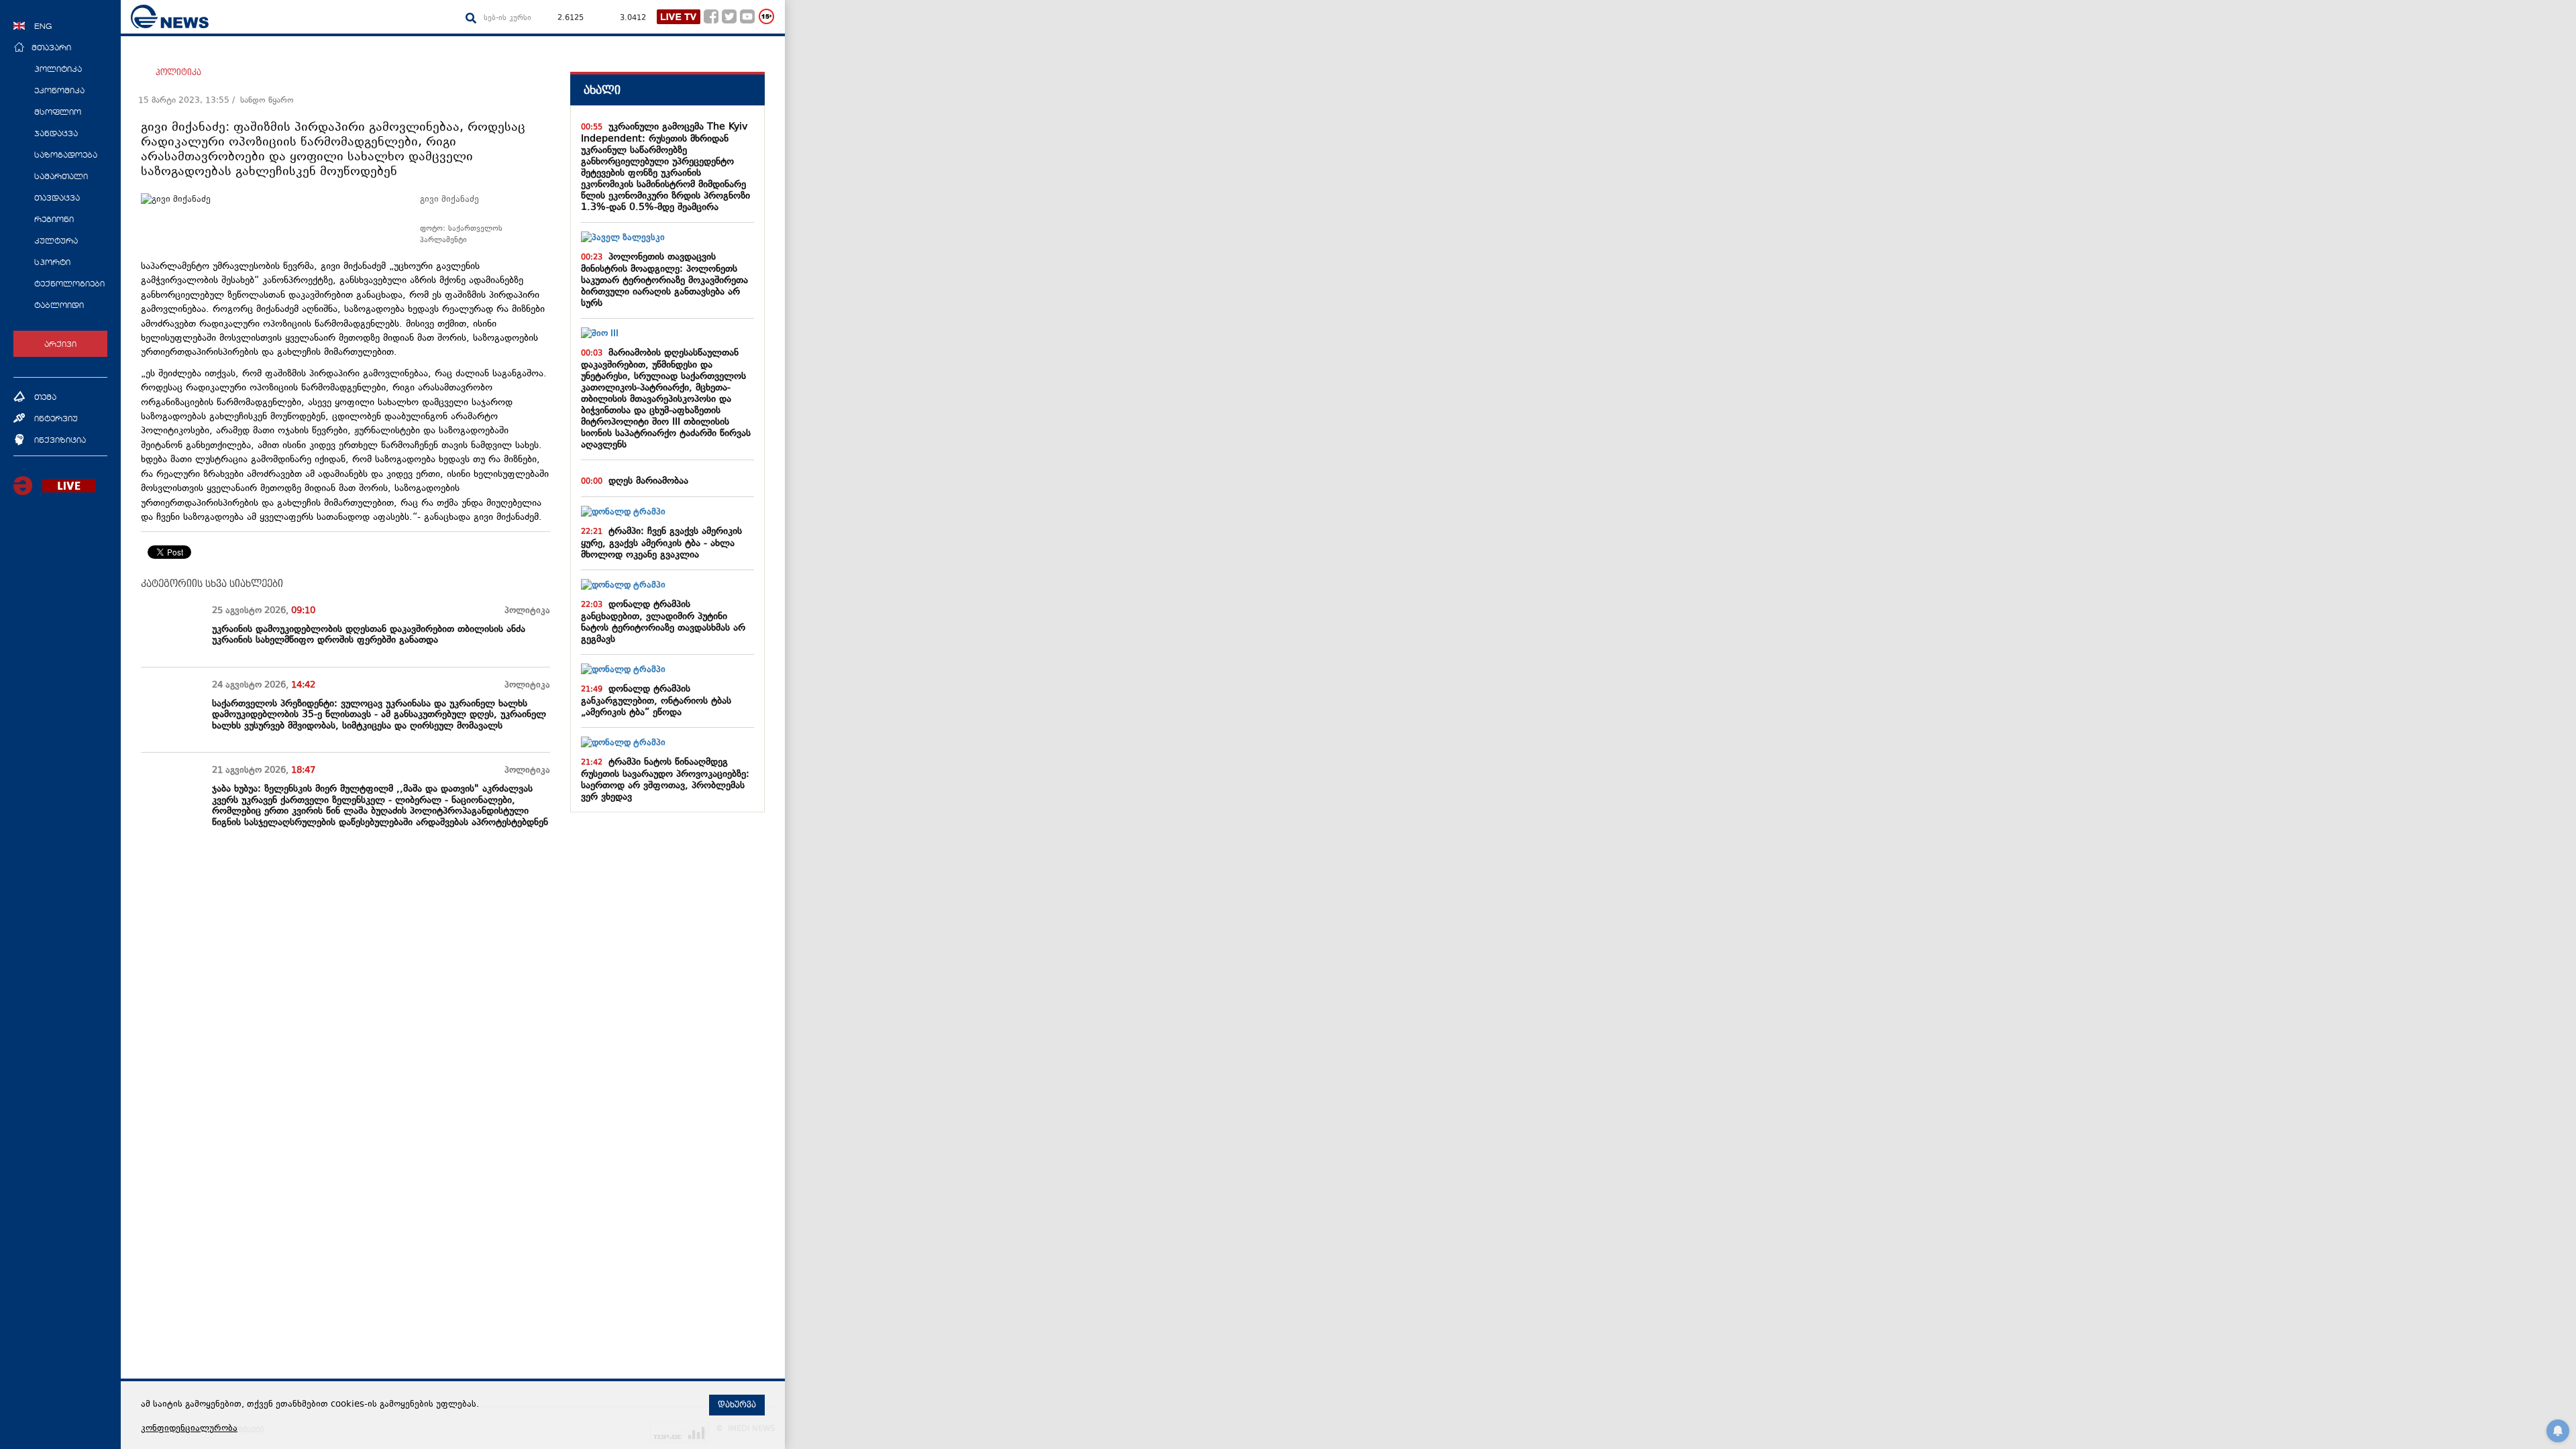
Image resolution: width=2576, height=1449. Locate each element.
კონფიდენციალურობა (189, 1429)
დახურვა (737, 1405)
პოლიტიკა (178, 72)
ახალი (602, 90)
